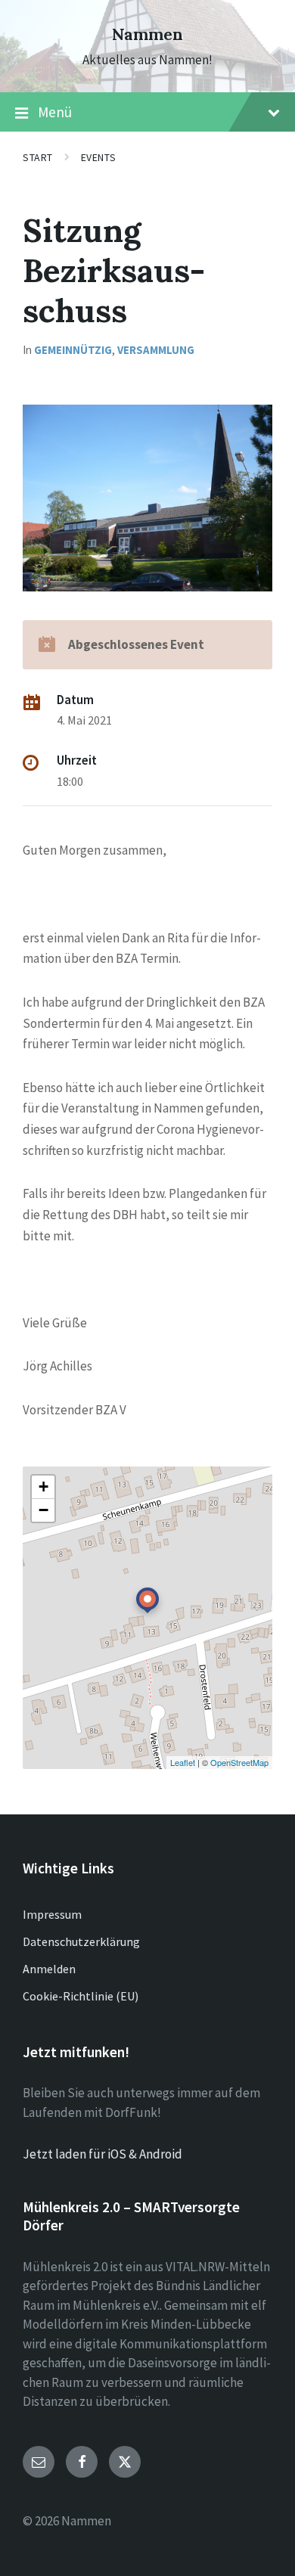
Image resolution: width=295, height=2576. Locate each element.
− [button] (43, 1510)
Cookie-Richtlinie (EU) (81, 1996)
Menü (55, 112)
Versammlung (156, 350)
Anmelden (49, 1969)
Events (98, 157)
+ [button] (43, 1487)
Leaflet (183, 1762)
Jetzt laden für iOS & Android (102, 2154)
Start (38, 157)
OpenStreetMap (239, 1762)
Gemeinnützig (73, 350)
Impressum (52, 1914)
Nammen (147, 34)
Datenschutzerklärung (81, 1941)
